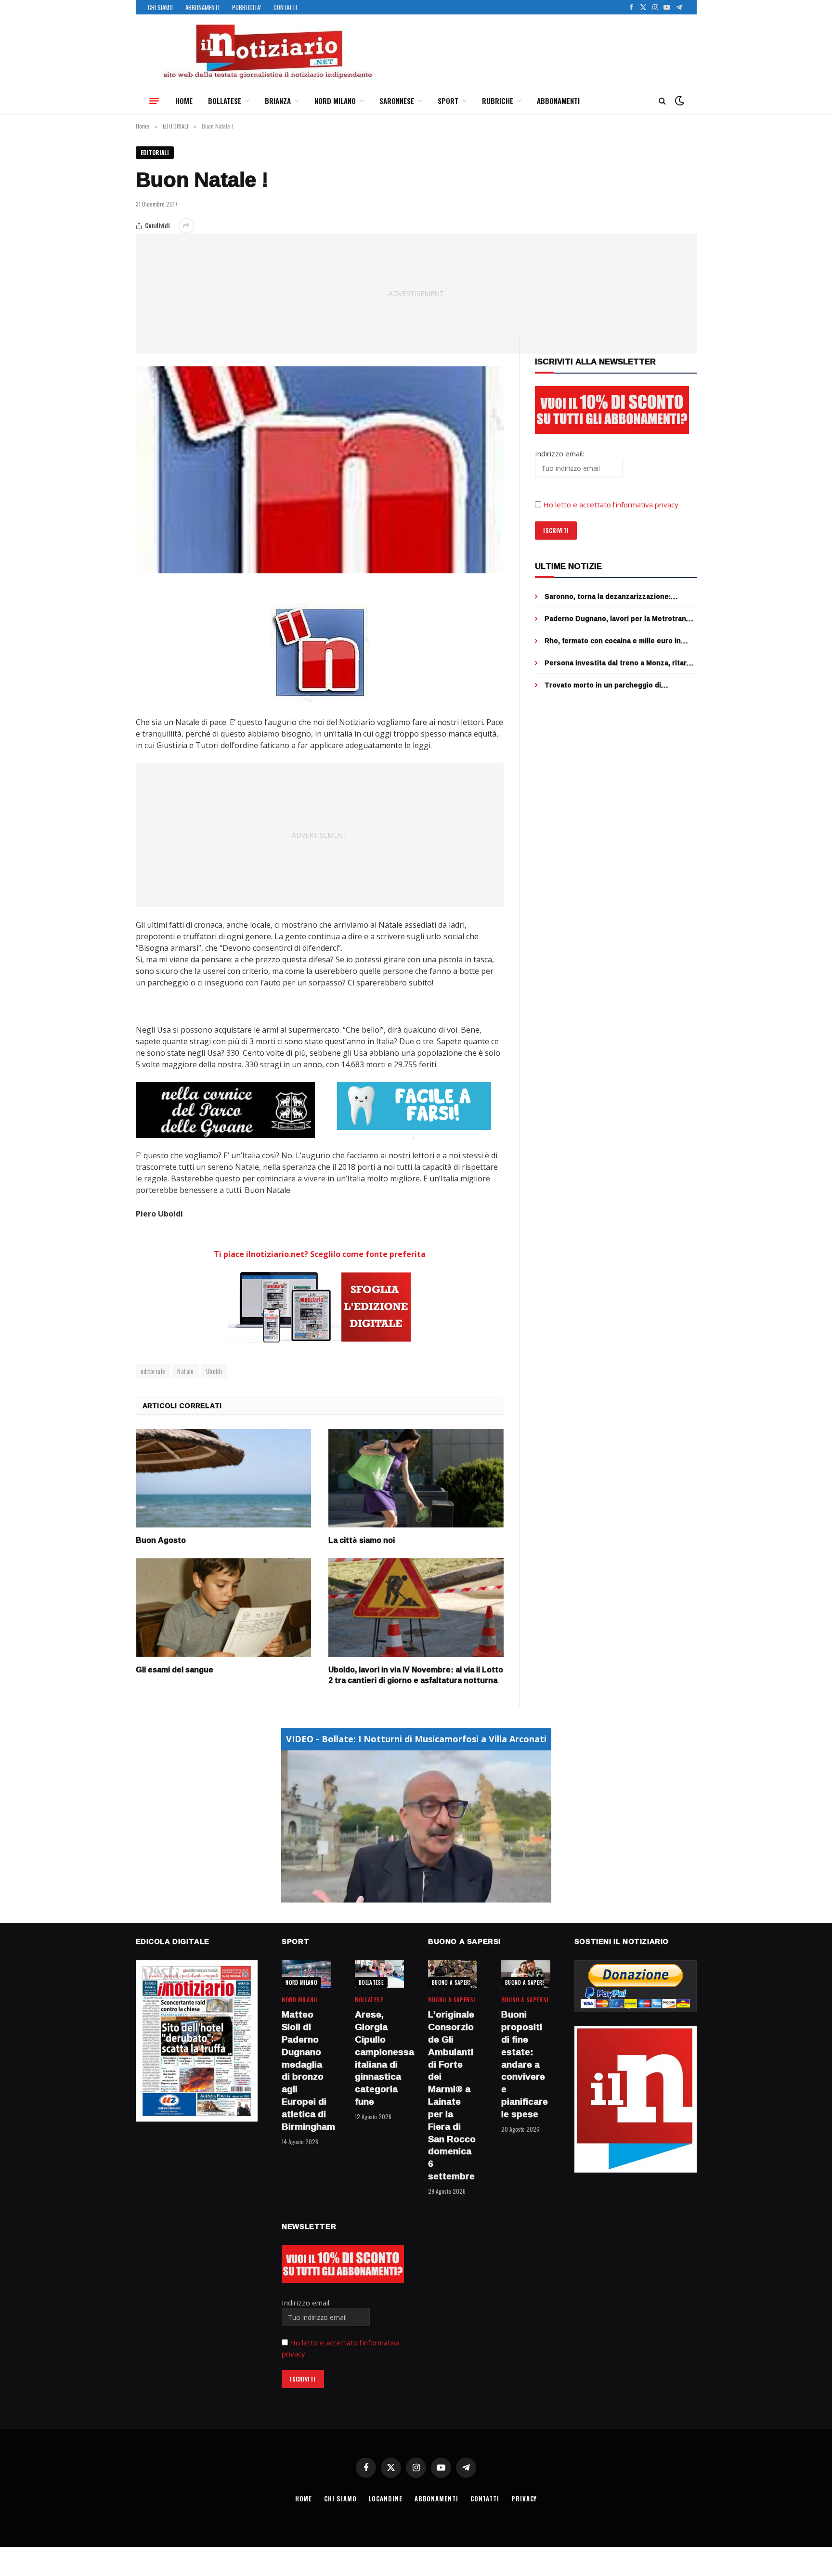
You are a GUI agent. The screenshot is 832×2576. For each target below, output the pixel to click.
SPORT (448, 101)
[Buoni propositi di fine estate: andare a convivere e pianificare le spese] (526, 1974)
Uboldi (214, 1371)
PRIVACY (524, 2498)
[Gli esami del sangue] (223, 1608)
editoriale (153, 1371)
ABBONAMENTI (202, 7)
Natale (185, 1371)
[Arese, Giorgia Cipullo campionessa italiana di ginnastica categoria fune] (379, 1974)
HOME (184, 101)
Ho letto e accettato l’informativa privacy (611, 505)
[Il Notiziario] (267, 52)
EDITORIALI (155, 152)
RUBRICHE (498, 101)
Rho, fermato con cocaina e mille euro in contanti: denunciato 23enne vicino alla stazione (613, 641)
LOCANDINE (385, 2498)
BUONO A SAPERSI (453, 1982)
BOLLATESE (225, 101)
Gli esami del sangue (175, 1670)
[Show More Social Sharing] (186, 226)
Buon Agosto (161, 1540)
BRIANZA (278, 101)
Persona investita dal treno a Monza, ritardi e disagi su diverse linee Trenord (619, 663)
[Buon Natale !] (320, 470)
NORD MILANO (335, 101)
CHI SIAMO (160, 7)
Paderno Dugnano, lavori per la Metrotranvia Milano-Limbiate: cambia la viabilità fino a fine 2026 (620, 619)
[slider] (406, 1895)
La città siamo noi (362, 1540)
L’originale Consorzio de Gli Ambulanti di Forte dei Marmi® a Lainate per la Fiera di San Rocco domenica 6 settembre (452, 2096)
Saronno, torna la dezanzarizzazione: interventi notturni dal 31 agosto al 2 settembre (608, 596)
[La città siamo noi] (416, 1478)
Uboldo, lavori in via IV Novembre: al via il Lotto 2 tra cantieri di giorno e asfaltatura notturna (416, 1675)
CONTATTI (285, 7)
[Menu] (154, 101)
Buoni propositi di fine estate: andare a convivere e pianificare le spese (525, 2064)
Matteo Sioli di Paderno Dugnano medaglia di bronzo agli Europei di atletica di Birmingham (306, 2071)
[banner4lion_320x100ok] (225, 1110)
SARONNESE (397, 101)
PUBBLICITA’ (247, 7)
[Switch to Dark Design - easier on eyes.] (678, 101)
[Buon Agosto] (223, 1478)
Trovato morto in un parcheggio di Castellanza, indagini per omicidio (603, 685)
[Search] (662, 101)
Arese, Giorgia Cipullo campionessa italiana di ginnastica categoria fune (379, 2058)
